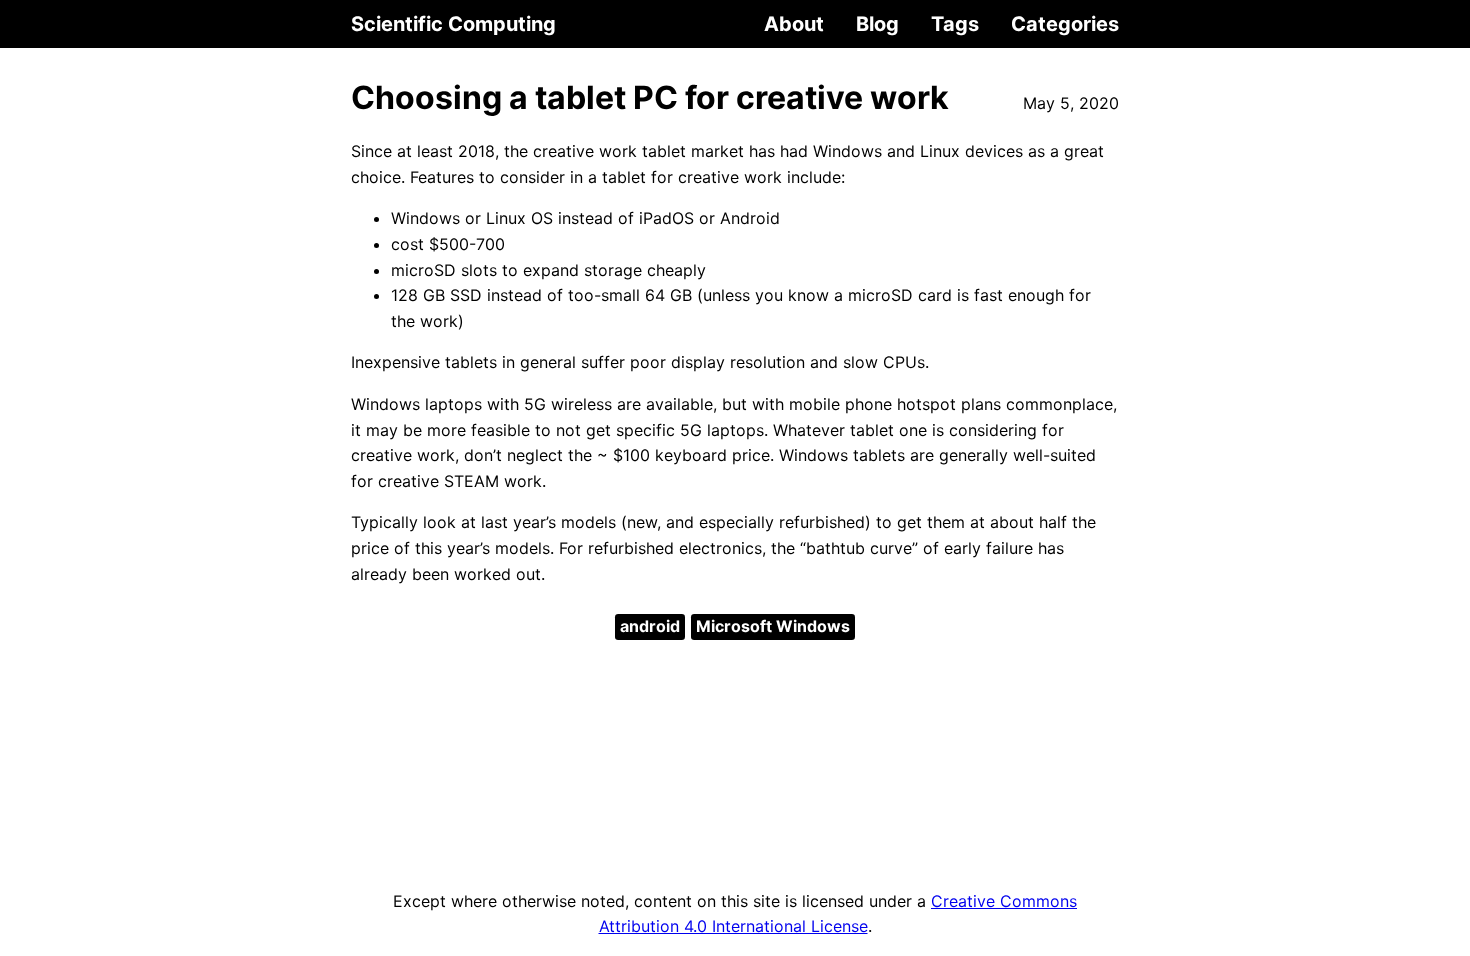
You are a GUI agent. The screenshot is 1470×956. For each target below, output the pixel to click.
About (794, 24)
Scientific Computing (453, 24)
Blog (877, 24)
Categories (1065, 24)
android (650, 626)
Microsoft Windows (773, 626)
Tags (955, 24)
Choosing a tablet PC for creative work (650, 97)
